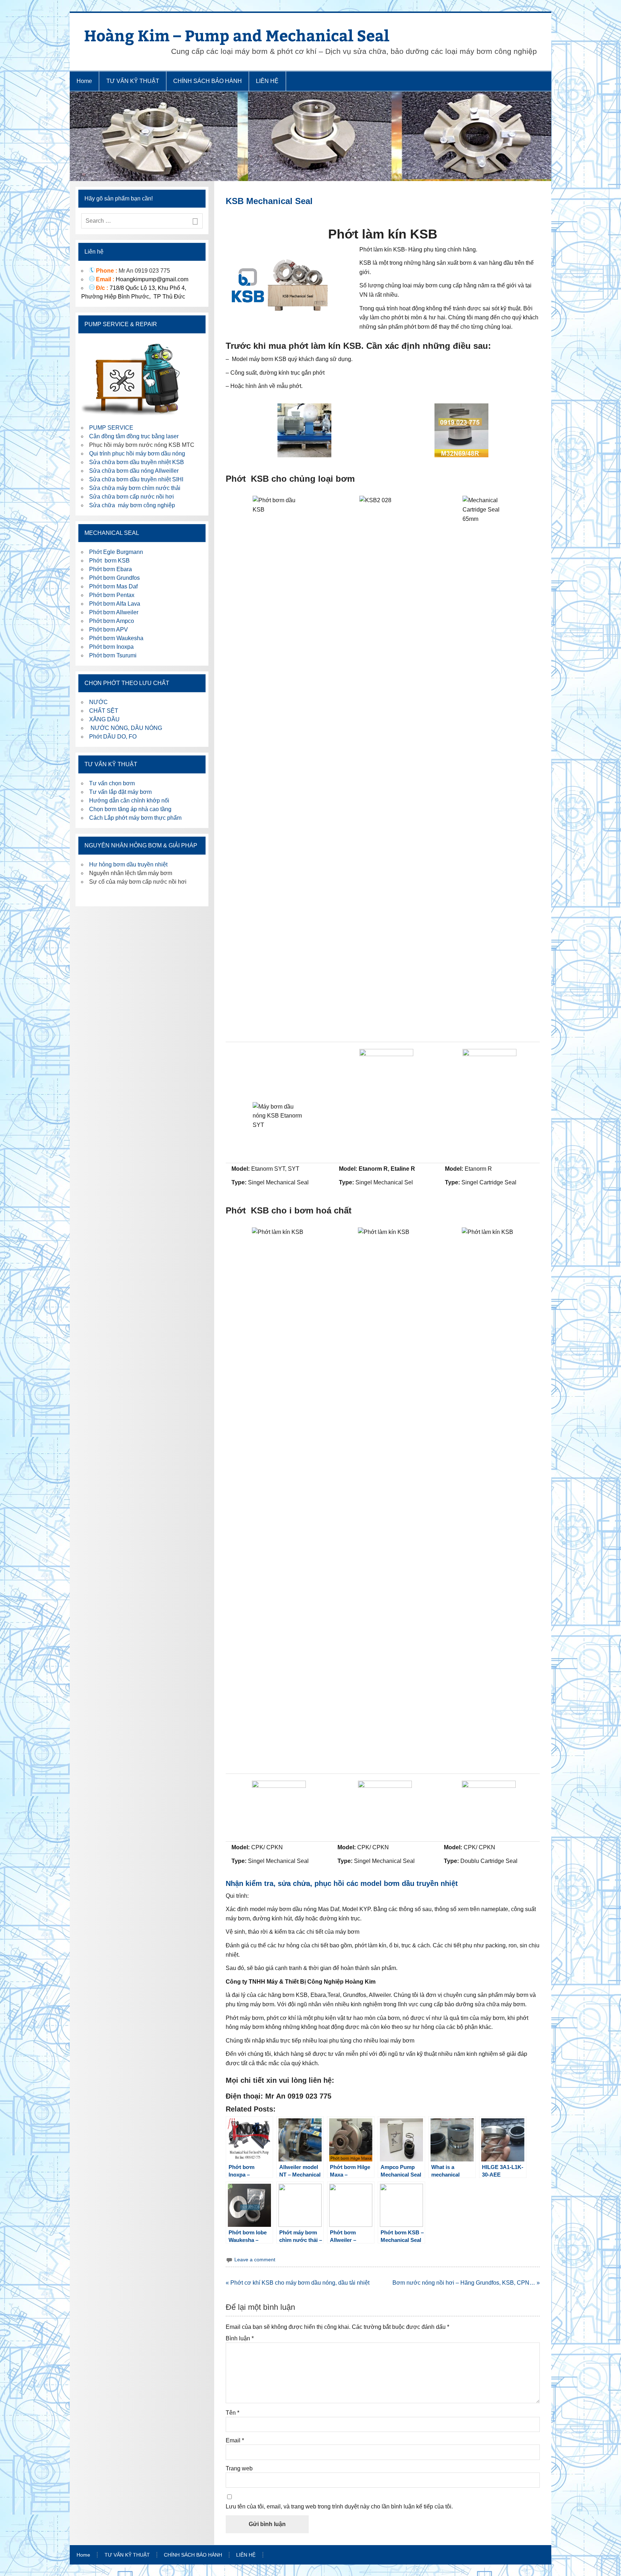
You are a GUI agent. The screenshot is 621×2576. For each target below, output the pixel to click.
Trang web (239, 2469)
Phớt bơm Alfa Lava (115, 604)
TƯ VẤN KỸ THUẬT (133, 81)
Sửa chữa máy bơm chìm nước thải (135, 488)
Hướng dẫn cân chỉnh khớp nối (129, 801)
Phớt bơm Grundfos (114, 578)
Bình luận (240, 2339)
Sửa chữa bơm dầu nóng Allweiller (134, 471)
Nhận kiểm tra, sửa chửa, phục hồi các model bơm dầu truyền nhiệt (342, 1883)
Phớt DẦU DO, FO (113, 737)
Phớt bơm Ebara (111, 569)
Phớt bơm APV (109, 630)
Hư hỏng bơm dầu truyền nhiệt (128, 864)
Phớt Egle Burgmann (116, 552)
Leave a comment (255, 2260)
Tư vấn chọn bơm (112, 783)
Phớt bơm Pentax (112, 595)
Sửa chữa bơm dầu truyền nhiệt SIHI (136, 479)
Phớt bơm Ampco (112, 621)
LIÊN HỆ (267, 81)
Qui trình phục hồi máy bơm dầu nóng (137, 454)
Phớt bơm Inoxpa (111, 647)
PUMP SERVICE (111, 428)
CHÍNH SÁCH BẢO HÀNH (208, 81)
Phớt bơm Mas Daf (113, 586)
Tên (233, 2413)
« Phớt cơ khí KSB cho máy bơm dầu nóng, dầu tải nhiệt (298, 2283)
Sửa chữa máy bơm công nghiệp (132, 505)
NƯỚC (98, 702)
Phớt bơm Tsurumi (113, 655)
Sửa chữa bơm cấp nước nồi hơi (132, 497)
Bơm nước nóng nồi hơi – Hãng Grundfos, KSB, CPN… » (466, 2283)
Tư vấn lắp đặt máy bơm (120, 792)
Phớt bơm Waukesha (117, 638)
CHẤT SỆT (104, 711)
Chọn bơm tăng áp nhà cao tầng (130, 809)
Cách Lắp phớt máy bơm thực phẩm (135, 818)
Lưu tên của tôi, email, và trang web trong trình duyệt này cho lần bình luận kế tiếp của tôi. (339, 2507)
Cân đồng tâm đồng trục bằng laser (134, 436)
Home (84, 81)
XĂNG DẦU (104, 719)
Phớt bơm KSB (109, 561)
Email (235, 2441)
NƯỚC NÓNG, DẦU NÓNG (126, 728)
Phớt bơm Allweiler (114, 612)
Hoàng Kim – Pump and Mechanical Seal (237, 35)
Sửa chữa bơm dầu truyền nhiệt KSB (137, 462)
